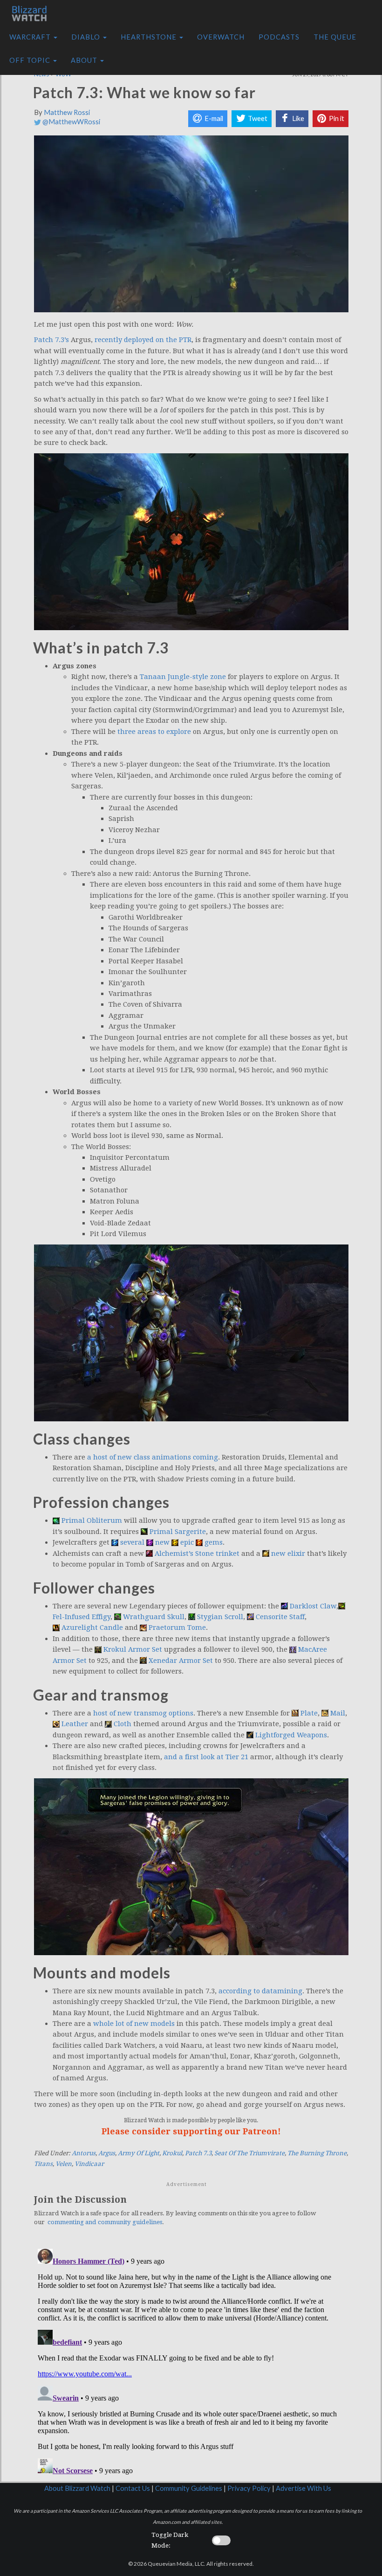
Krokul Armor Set (133, 1649)
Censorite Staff (280, 1617)
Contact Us (133, 2488)
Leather (75, 1724)
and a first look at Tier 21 (206, 1757)
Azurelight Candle (92, 1628)
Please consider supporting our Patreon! (191, 2131)
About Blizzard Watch (77, 2488)
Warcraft (31, 37)
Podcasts (279, 37)
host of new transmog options (143, 1713)
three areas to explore (154, 732)
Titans (43, 2164)
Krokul (172, 2153)
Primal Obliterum (92, 1520)
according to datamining (260, 1991)
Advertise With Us (304, 2488)
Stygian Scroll (220, 1617)
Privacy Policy (249, 2488)
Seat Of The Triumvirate (249, 2153)
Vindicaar (89, 2164)
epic (187, 1542)
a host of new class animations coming (153, 1457)
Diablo (87, 37)
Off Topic (31, 60)
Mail (338, 1713)
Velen (64, 2164)
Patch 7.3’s (51, 340)
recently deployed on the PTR (143, 340)
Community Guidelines (189, 2488)
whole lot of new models (134, 2024)
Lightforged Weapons (291, 1735)
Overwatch (221, 37)
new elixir (288, 1554)
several (132, 1542)
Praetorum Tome (177, 1628)
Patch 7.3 (198, 2153)
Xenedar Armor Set (181, 1661)
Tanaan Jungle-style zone (183, 677)
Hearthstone (150, 37)
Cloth (123, 1724)
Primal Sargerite (178, 1532)
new (162, 1542)
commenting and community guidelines (105, 2222)
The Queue (335, 37)
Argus (107, 2153)
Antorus (84, 2153)
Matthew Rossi (67, 112)
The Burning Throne (317, 2153)
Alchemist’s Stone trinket (197, 1554)
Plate (309, 1713)
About (85, 60)
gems (214, 1542)
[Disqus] (191, 2361)
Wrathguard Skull (154, 1617)
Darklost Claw (313, 1606)
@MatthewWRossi (71, 122)
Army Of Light (139, 2153)
